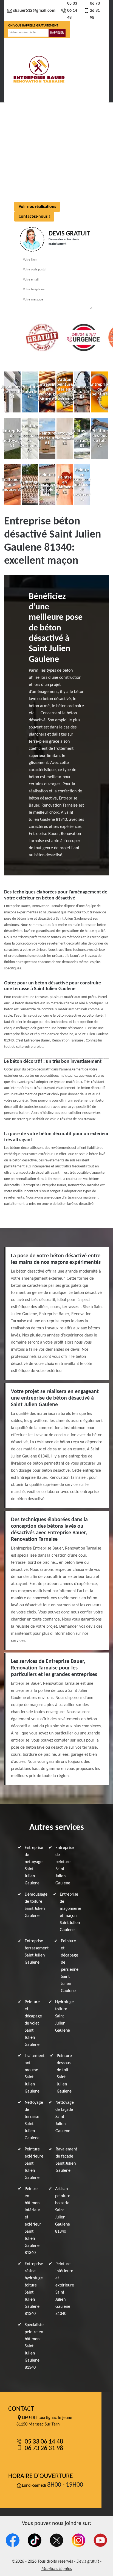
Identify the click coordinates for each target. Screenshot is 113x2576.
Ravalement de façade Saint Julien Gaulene (66, 2160)
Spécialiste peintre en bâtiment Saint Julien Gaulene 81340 (34, 2346)
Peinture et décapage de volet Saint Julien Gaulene (33, 2023)
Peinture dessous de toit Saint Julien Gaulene (64, 2074)
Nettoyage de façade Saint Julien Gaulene (65, 2117)
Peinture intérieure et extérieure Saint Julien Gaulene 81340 (65, 2289)
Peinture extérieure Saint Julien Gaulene (34, 2164)
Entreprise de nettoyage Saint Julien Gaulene (34, 1866)
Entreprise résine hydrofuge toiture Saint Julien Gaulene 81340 (34, 2289)
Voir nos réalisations (37, 207)
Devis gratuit (88, 2562)
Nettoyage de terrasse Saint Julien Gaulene (34, 2120)
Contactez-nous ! (34, 217)
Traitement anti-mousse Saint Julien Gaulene (35, 2074)
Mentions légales (57, 2569)
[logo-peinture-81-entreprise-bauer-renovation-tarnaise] (39, 70)
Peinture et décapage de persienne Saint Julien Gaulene (70, 1966)
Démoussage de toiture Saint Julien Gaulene (36, 1905)
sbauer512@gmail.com (34, 11)
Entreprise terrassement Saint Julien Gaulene (37, 1952)
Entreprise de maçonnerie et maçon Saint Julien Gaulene (70, 1912)
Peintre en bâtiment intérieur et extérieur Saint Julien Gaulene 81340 (33, 2221)
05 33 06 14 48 (72, 11)
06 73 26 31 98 (95, 11)
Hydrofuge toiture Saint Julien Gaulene (64, 2016)
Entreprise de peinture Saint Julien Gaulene (65, 1866)
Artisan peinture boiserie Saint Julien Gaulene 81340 (63, 2210)
